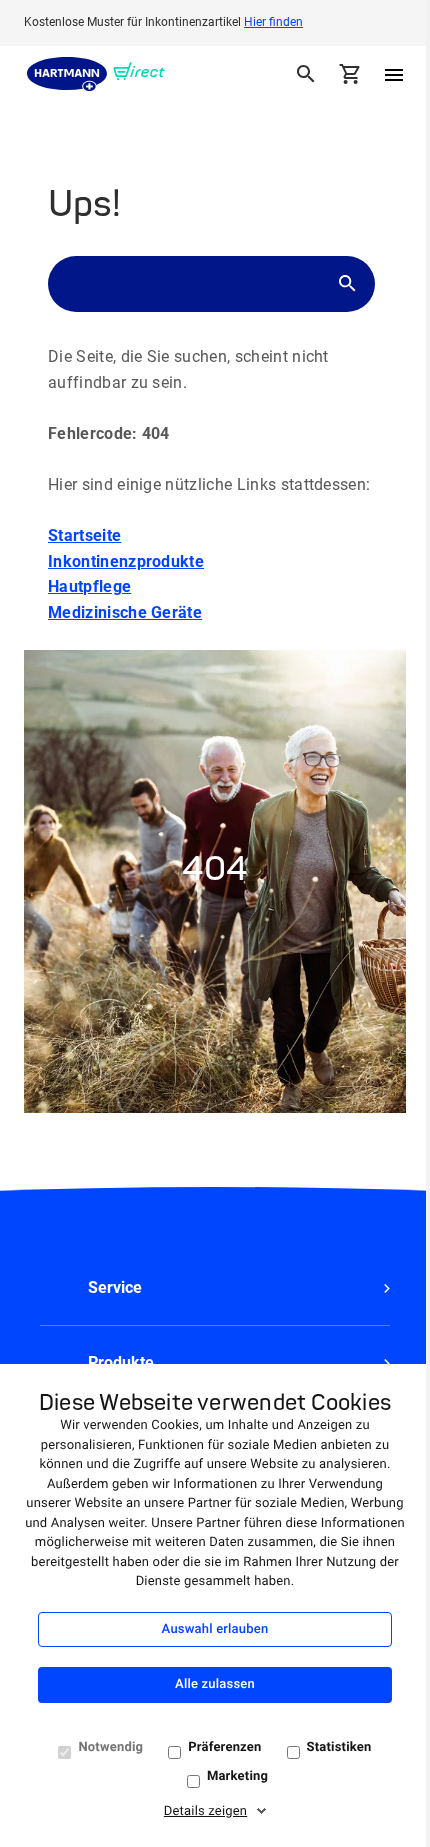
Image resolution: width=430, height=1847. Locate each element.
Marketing (237, 1776)
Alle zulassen (215, 1684)
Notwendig (110, 1747)
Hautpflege (89, 586)
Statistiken (339, 1747)
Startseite (84, 535)
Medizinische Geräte (125, 612)
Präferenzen (224, 1747)
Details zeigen (205, 1811)
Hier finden (273, 22)
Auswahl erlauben (215, 1629)
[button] (215, 1288)
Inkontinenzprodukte (126, 561)
